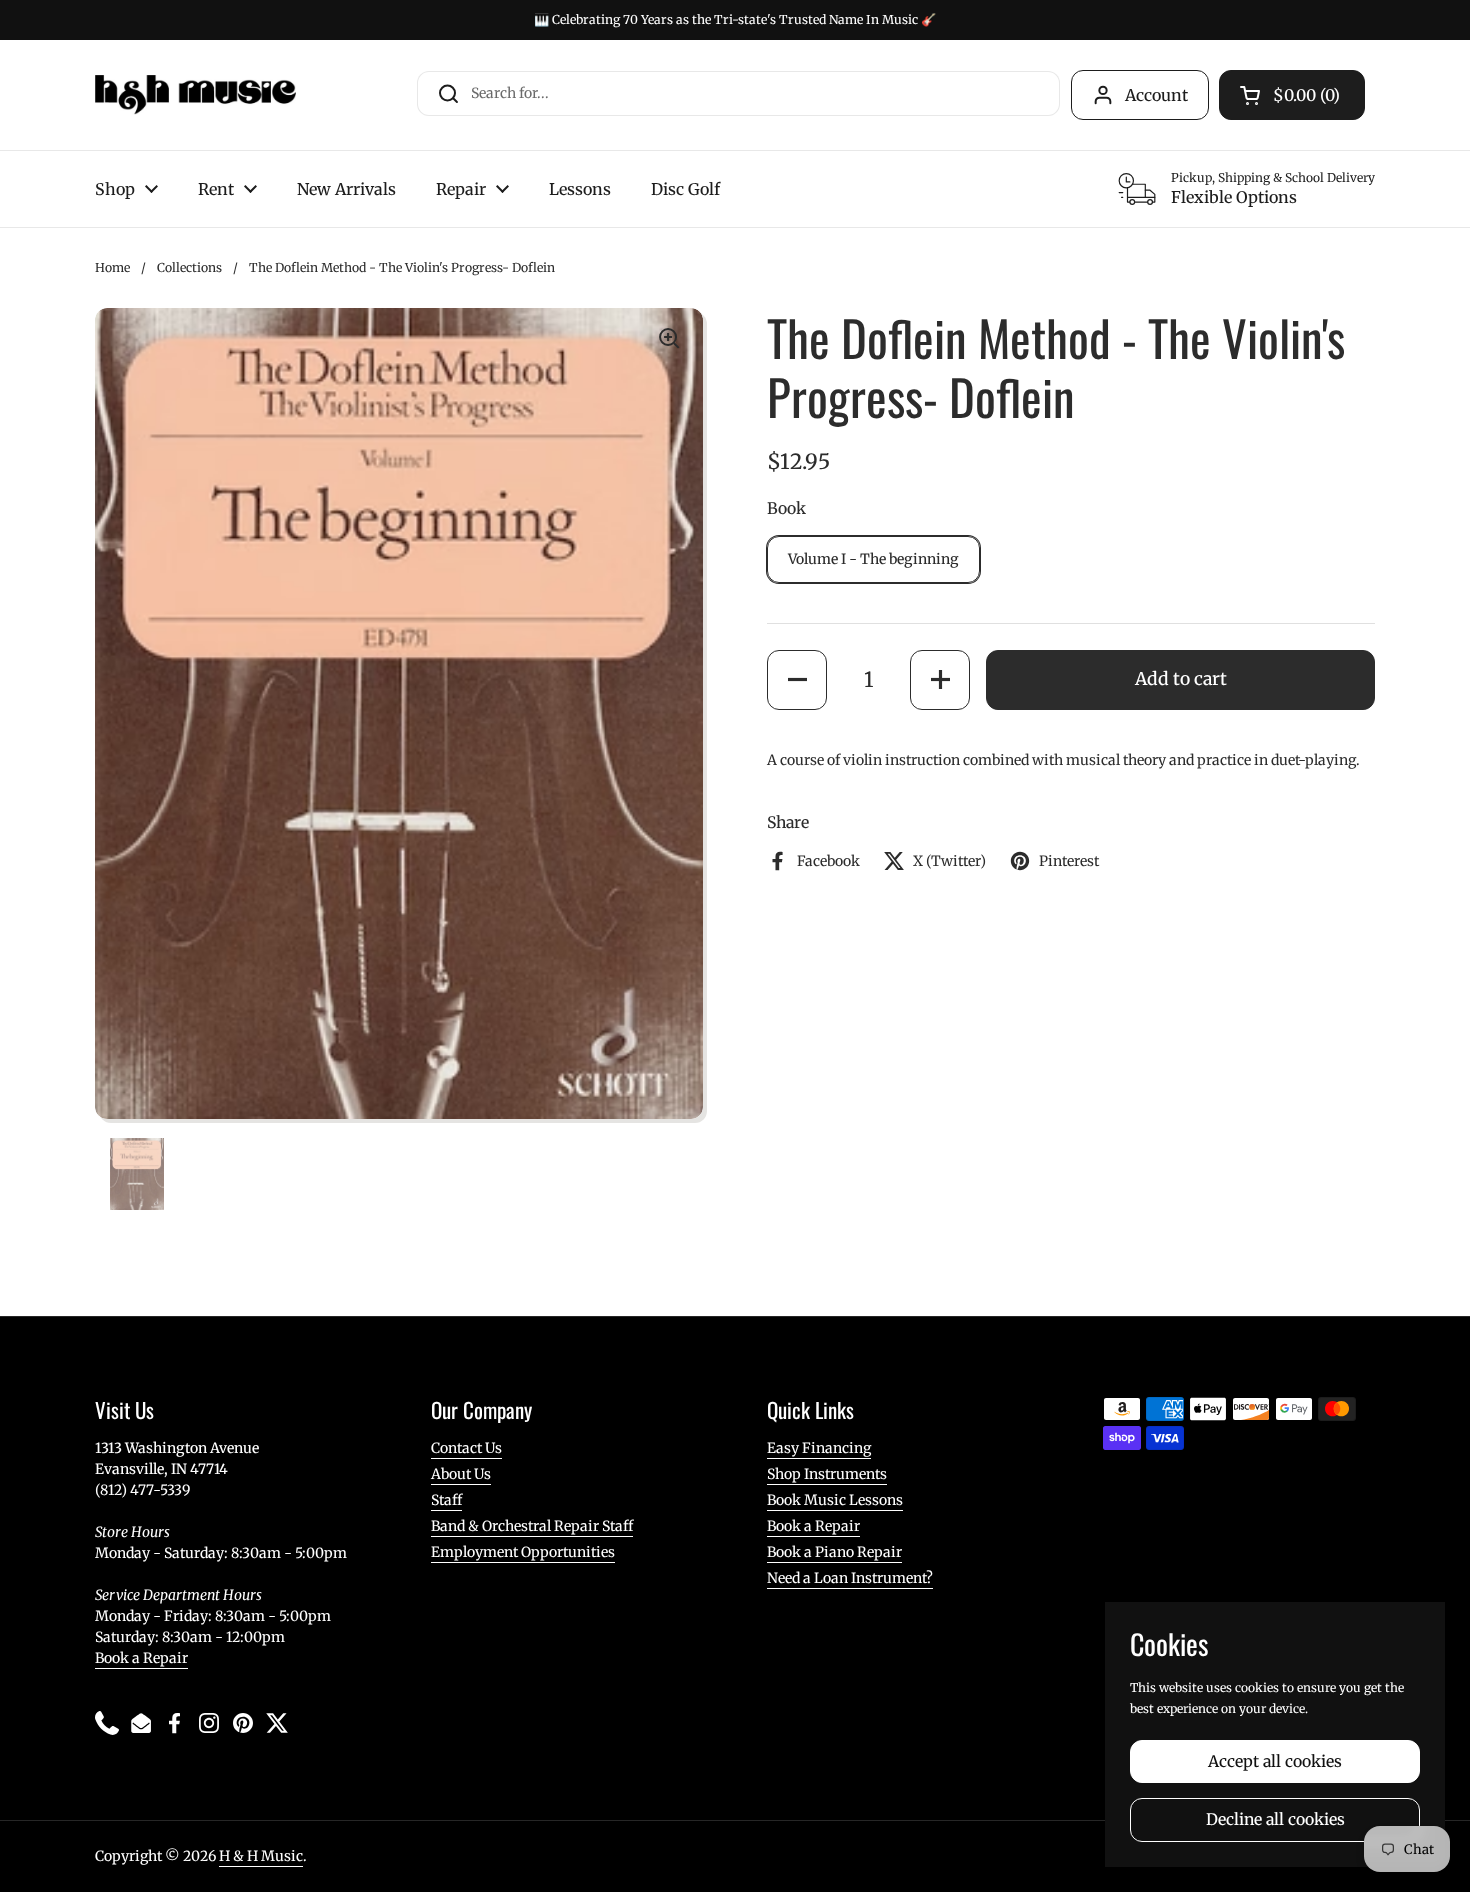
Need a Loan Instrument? (850, 1578)
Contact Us (466, 1448)
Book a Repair (141, 1658)
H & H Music (261, 1856)
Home (112, 267)
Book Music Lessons (835, 1500)
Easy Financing (819, 1448)
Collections (189, 267)
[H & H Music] (195, 95)
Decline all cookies (1275, 1819)
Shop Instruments (827, 1474)
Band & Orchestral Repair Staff (532, 1526)
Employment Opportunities (523, 1552)
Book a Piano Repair (834, 1552)
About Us (461, 1474)
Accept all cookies (1275, 1761)
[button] (797, 680)
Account (1156, 95)
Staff (446, 1500)
